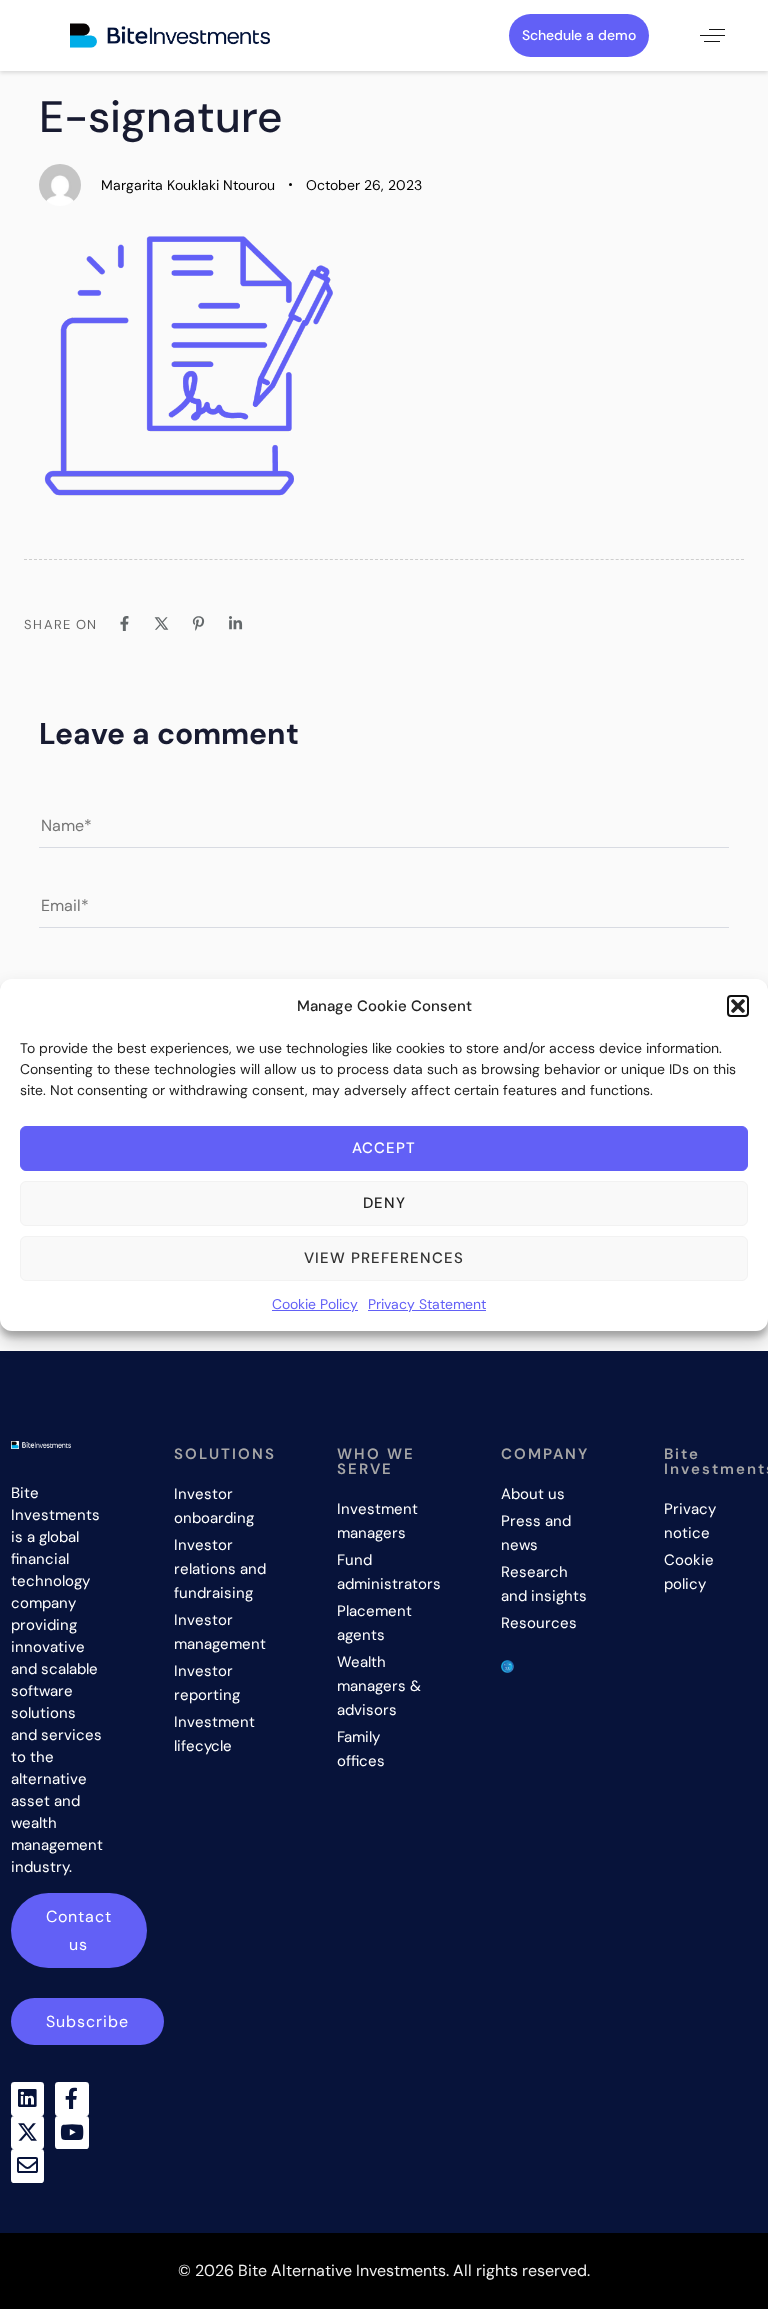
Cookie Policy (315, 1304)
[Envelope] (28, 2166)
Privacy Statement (427, 1304)
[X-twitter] (28, 2133)
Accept (384, 1148)
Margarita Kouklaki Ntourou (188, 185)
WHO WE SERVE (376, 1461)
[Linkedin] (28, 2099)
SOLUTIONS (225, 1454)
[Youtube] (72, 2133)
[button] (738, 1006)
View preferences (384, 1258)
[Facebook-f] (72, 2099)
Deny (384, 1203)
